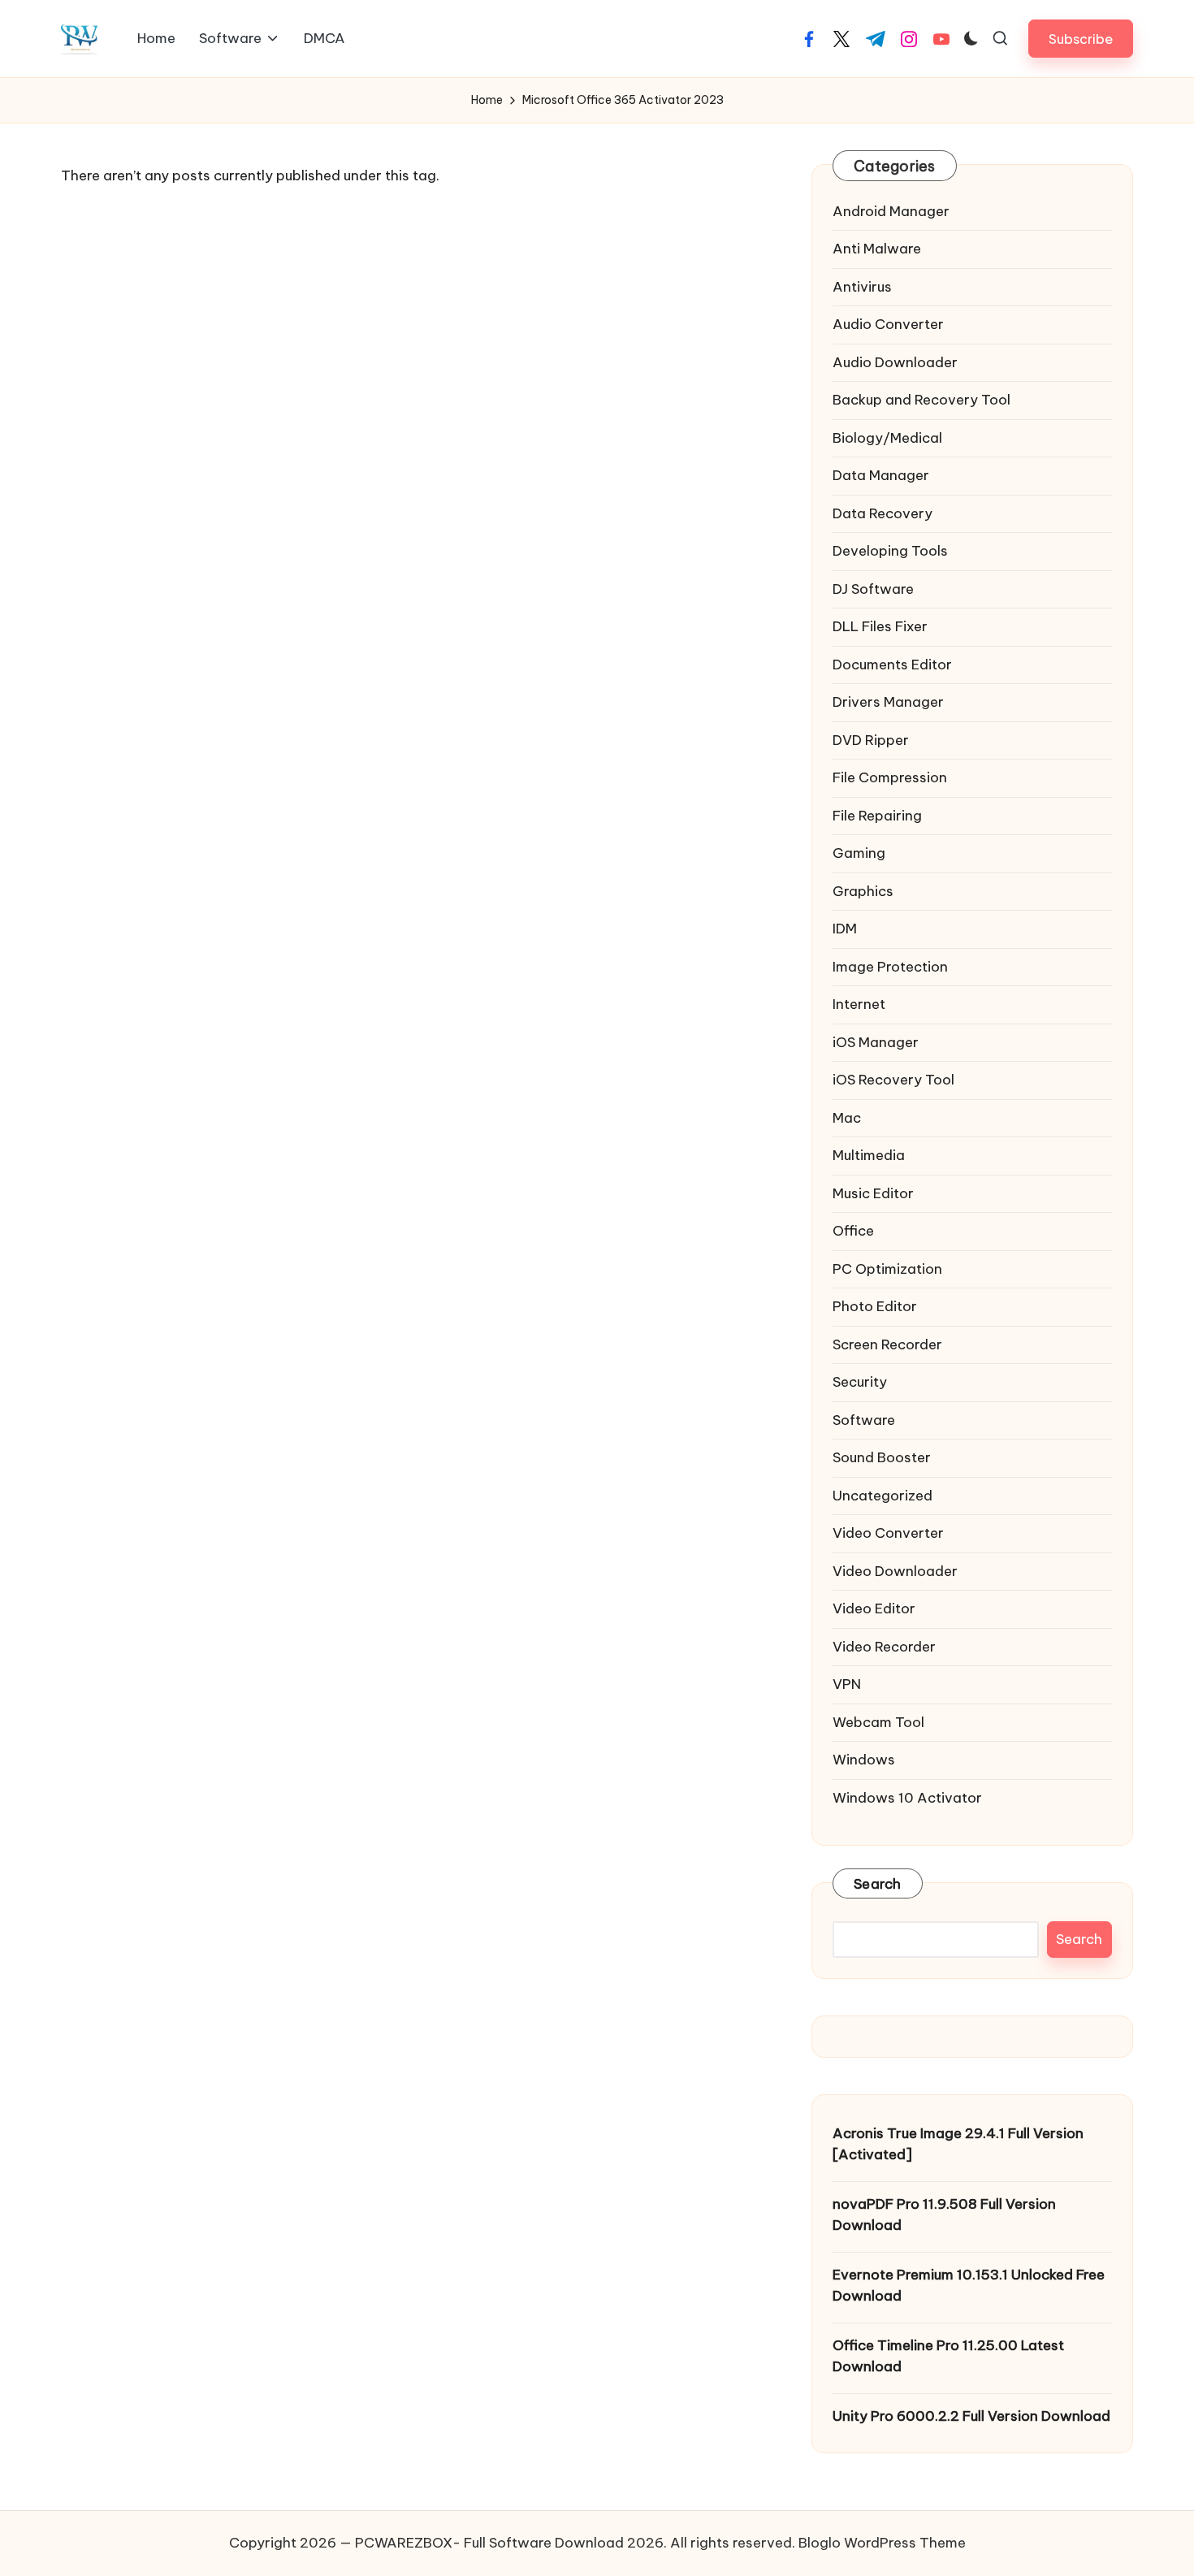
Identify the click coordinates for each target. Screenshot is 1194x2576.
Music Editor (873, 1193)
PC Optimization (887, 1269)
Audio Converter (888, 324)
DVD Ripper (871, 740)
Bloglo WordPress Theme (882, 2543)
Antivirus (862, 287)
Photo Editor (875, 1306)
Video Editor (874, 1608)
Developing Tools (890, 551)
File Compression (890, 777)
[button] (1081, 39)
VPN (847, 1684)
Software (864, 1420)
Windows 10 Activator (907, 1798)
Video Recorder (884, 1647)
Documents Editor (892, 665)
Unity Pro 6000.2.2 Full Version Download (971, 2416)
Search (878, 1884)
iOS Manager (876, 1042)
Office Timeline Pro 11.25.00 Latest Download (948, 2356)
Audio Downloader (895, 362)
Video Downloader (895, 1571)
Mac (847, 1118)
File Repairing (877, 816)
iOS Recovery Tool (893, 1080)
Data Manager (881, 475)
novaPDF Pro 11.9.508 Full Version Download (944, 2214)
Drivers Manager (888, 702)
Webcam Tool (878, 1722)
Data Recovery (883, 513)
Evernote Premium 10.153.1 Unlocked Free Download (969, 2285)
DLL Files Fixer (880, 626)
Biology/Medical (887, 438)
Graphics (863, 891)
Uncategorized (883, 1496)
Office (853, 1231)
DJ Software (873, 589)
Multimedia (869, 1155)
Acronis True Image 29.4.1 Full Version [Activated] (958, 2144)
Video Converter (888, 1533)
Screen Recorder (887, 1344)
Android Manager (891, 211)
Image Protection (890, 967)
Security (860, 1382)
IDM (845, 929)
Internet (859, 1004)
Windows (864, 1760)
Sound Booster (882, 1457)
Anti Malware (877, 249)
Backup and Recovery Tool (921, 400)
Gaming (859, 853)
